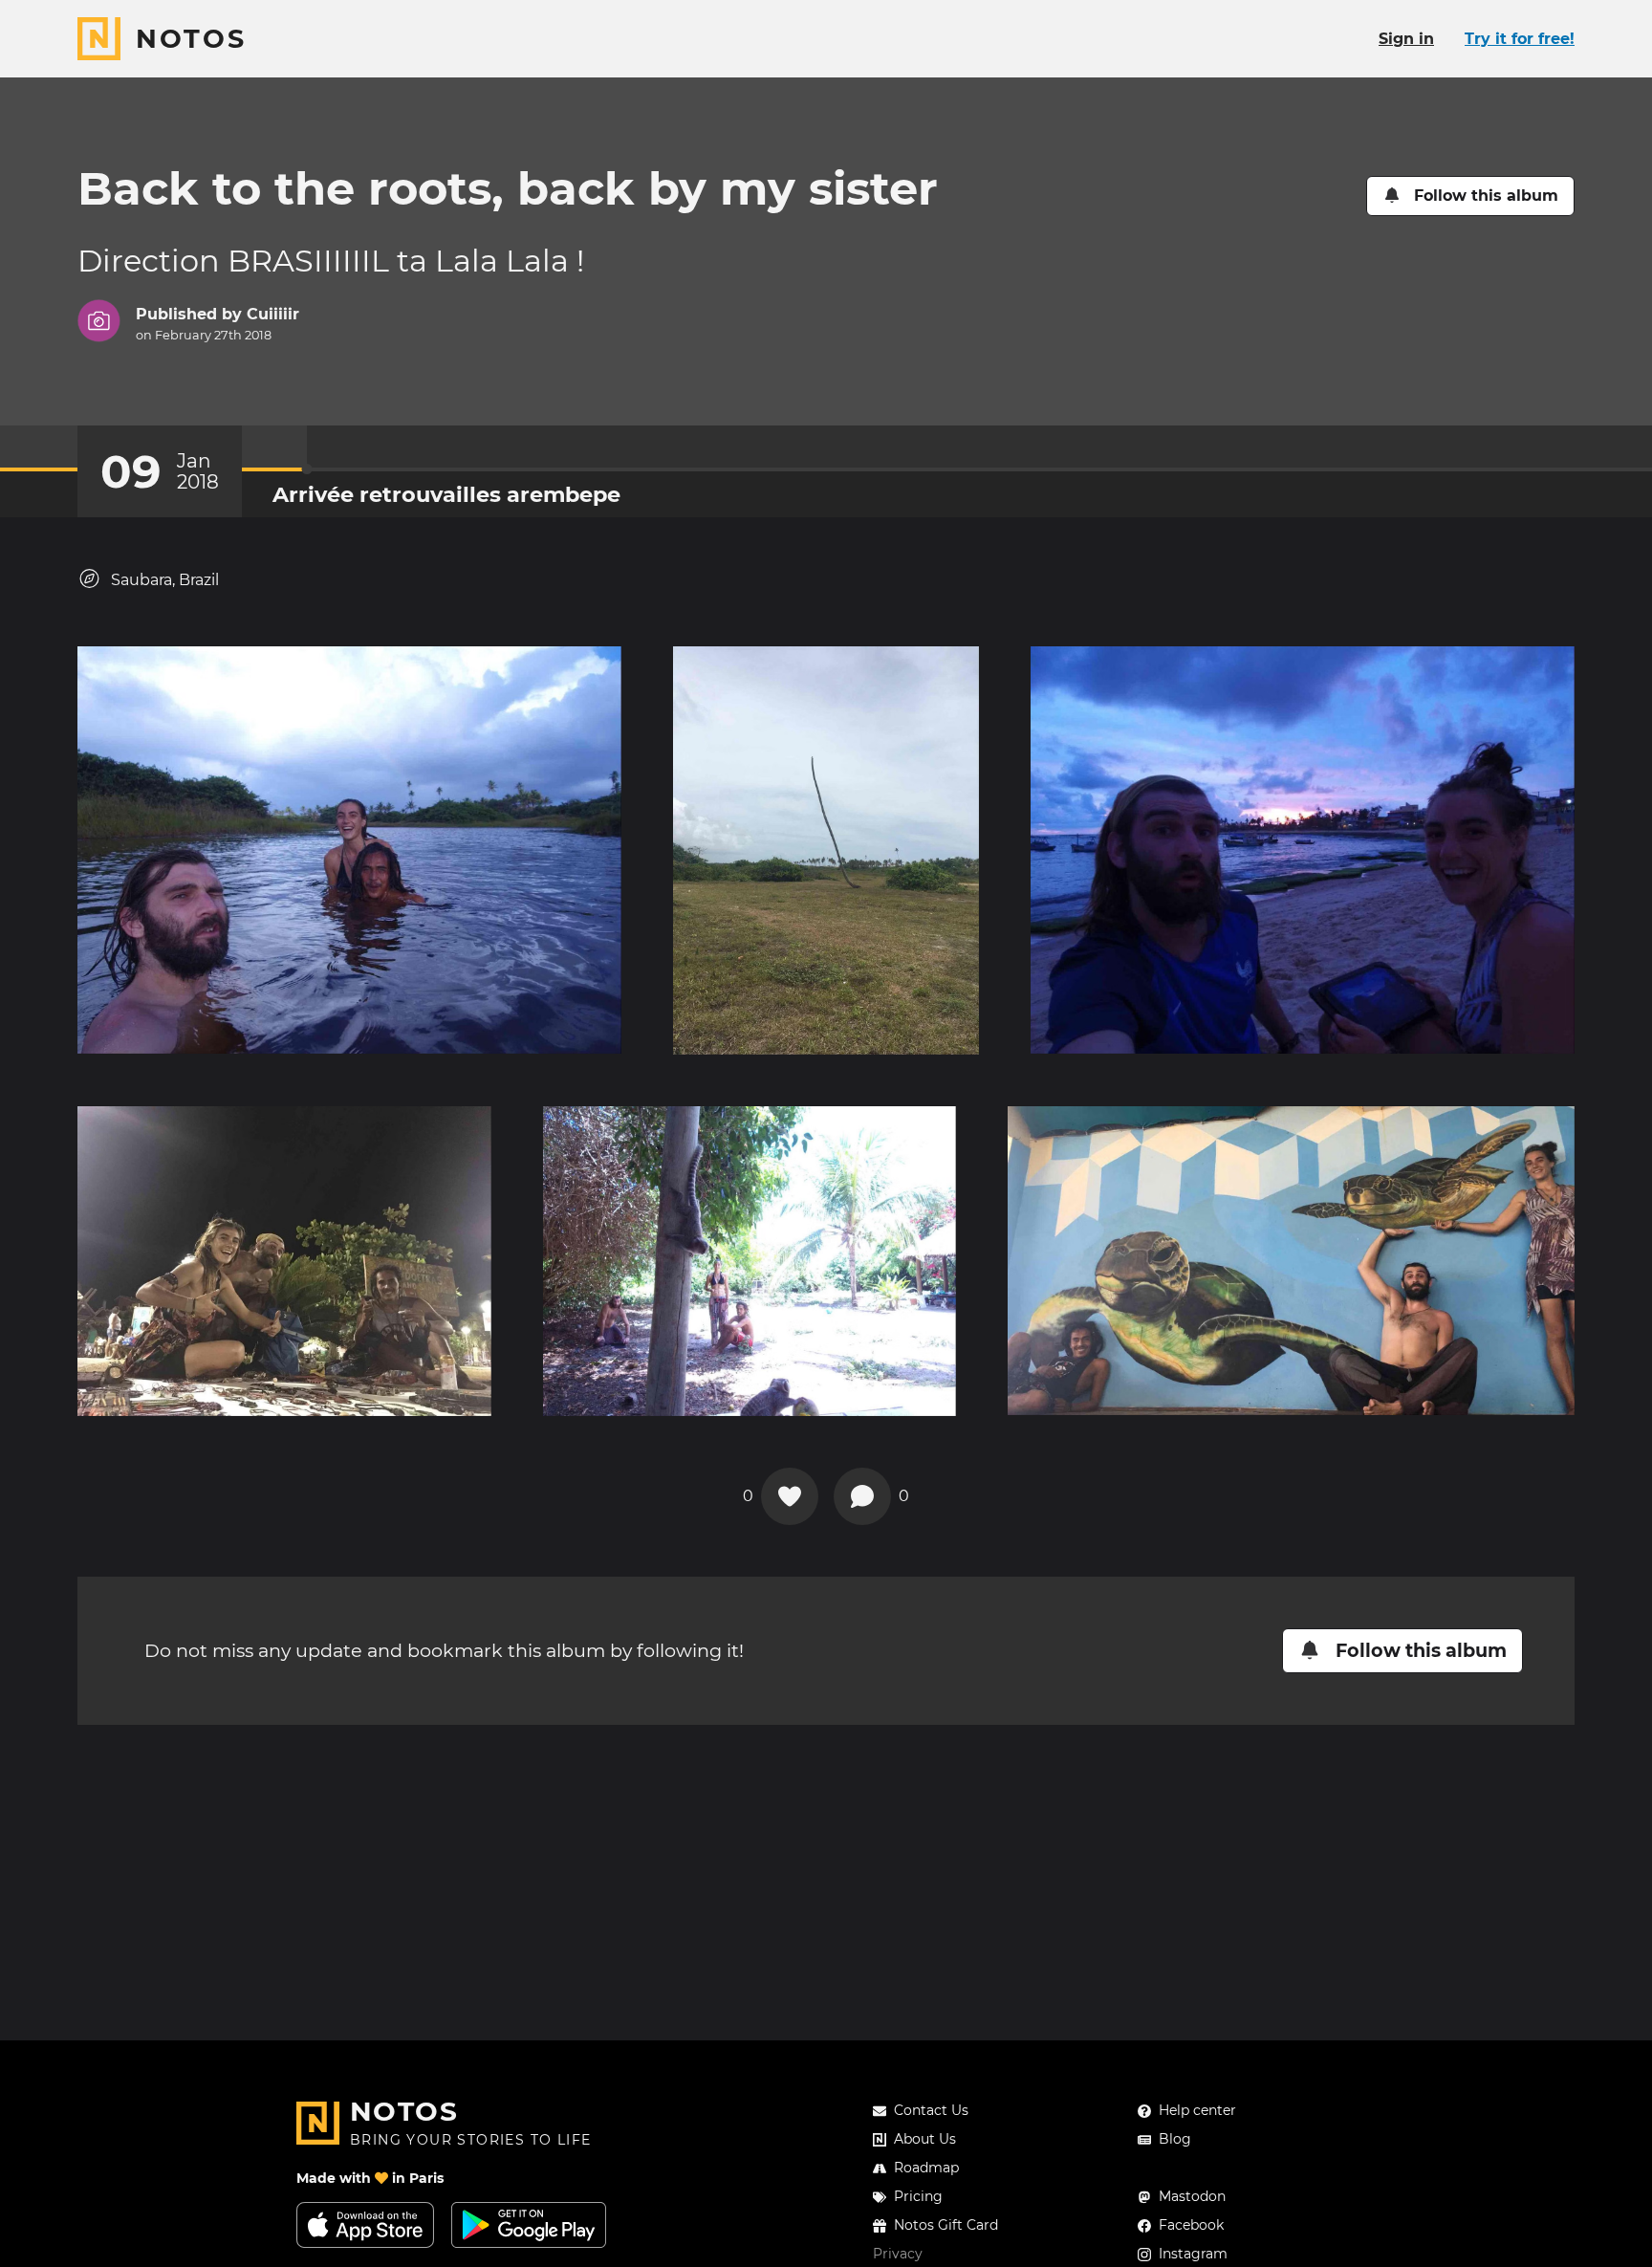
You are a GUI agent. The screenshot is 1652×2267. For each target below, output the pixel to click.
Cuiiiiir (273, 314)
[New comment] (862, 1496)
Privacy (898, 2254)
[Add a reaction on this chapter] (790, 1496)
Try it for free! (1520, 39)
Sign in (1406, 39)
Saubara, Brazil (165, 580)
